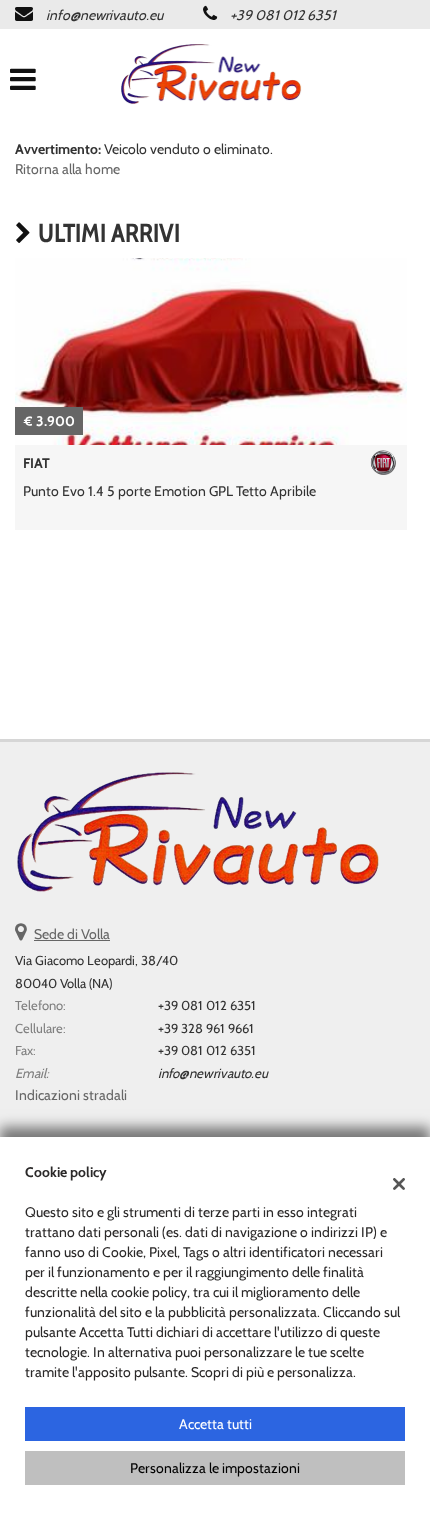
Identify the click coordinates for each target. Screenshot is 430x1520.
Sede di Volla (72, 934)
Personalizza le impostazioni (215, 1468)
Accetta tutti (215, 1424)
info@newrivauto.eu (104, 15)
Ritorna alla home (67, 169)
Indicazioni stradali (71, 1095)
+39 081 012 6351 (283, 15)
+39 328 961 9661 (206, 1028)
